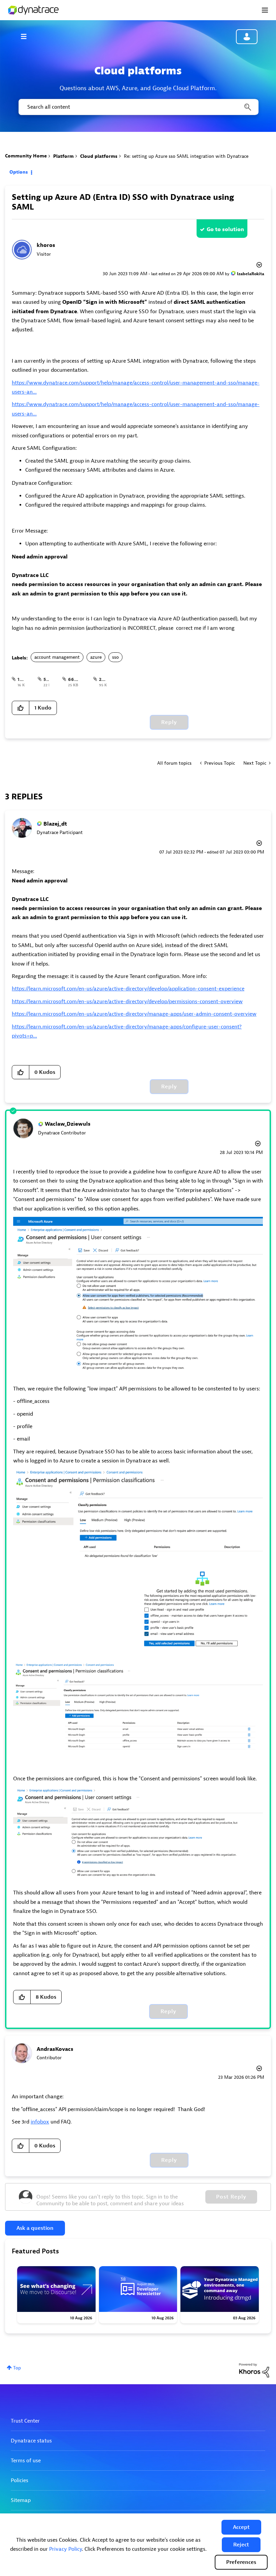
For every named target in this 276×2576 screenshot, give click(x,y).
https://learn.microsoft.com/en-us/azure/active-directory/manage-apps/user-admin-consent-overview (134, 1014)
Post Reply (231, 2197)
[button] (241, 2527)
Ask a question (35, 2228)
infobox (40, 2122)
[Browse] (27, 36)
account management (57, 657)
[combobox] (138, 107)
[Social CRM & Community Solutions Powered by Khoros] (254, 2370)
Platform (63, 156)
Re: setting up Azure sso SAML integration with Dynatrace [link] (186, 156)
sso (115, 657)
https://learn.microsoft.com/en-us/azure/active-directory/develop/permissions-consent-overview (127, 1002)
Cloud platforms (99, 156)
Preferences (241, 2562)
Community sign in (247, 37)
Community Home (26, 156)
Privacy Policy (65, 2549)
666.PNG (78, 679)
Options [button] (19, 172)
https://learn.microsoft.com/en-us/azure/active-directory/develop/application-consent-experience (128, 989)
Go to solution (225, 229)
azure (96, 657)
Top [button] (17, 2368)
